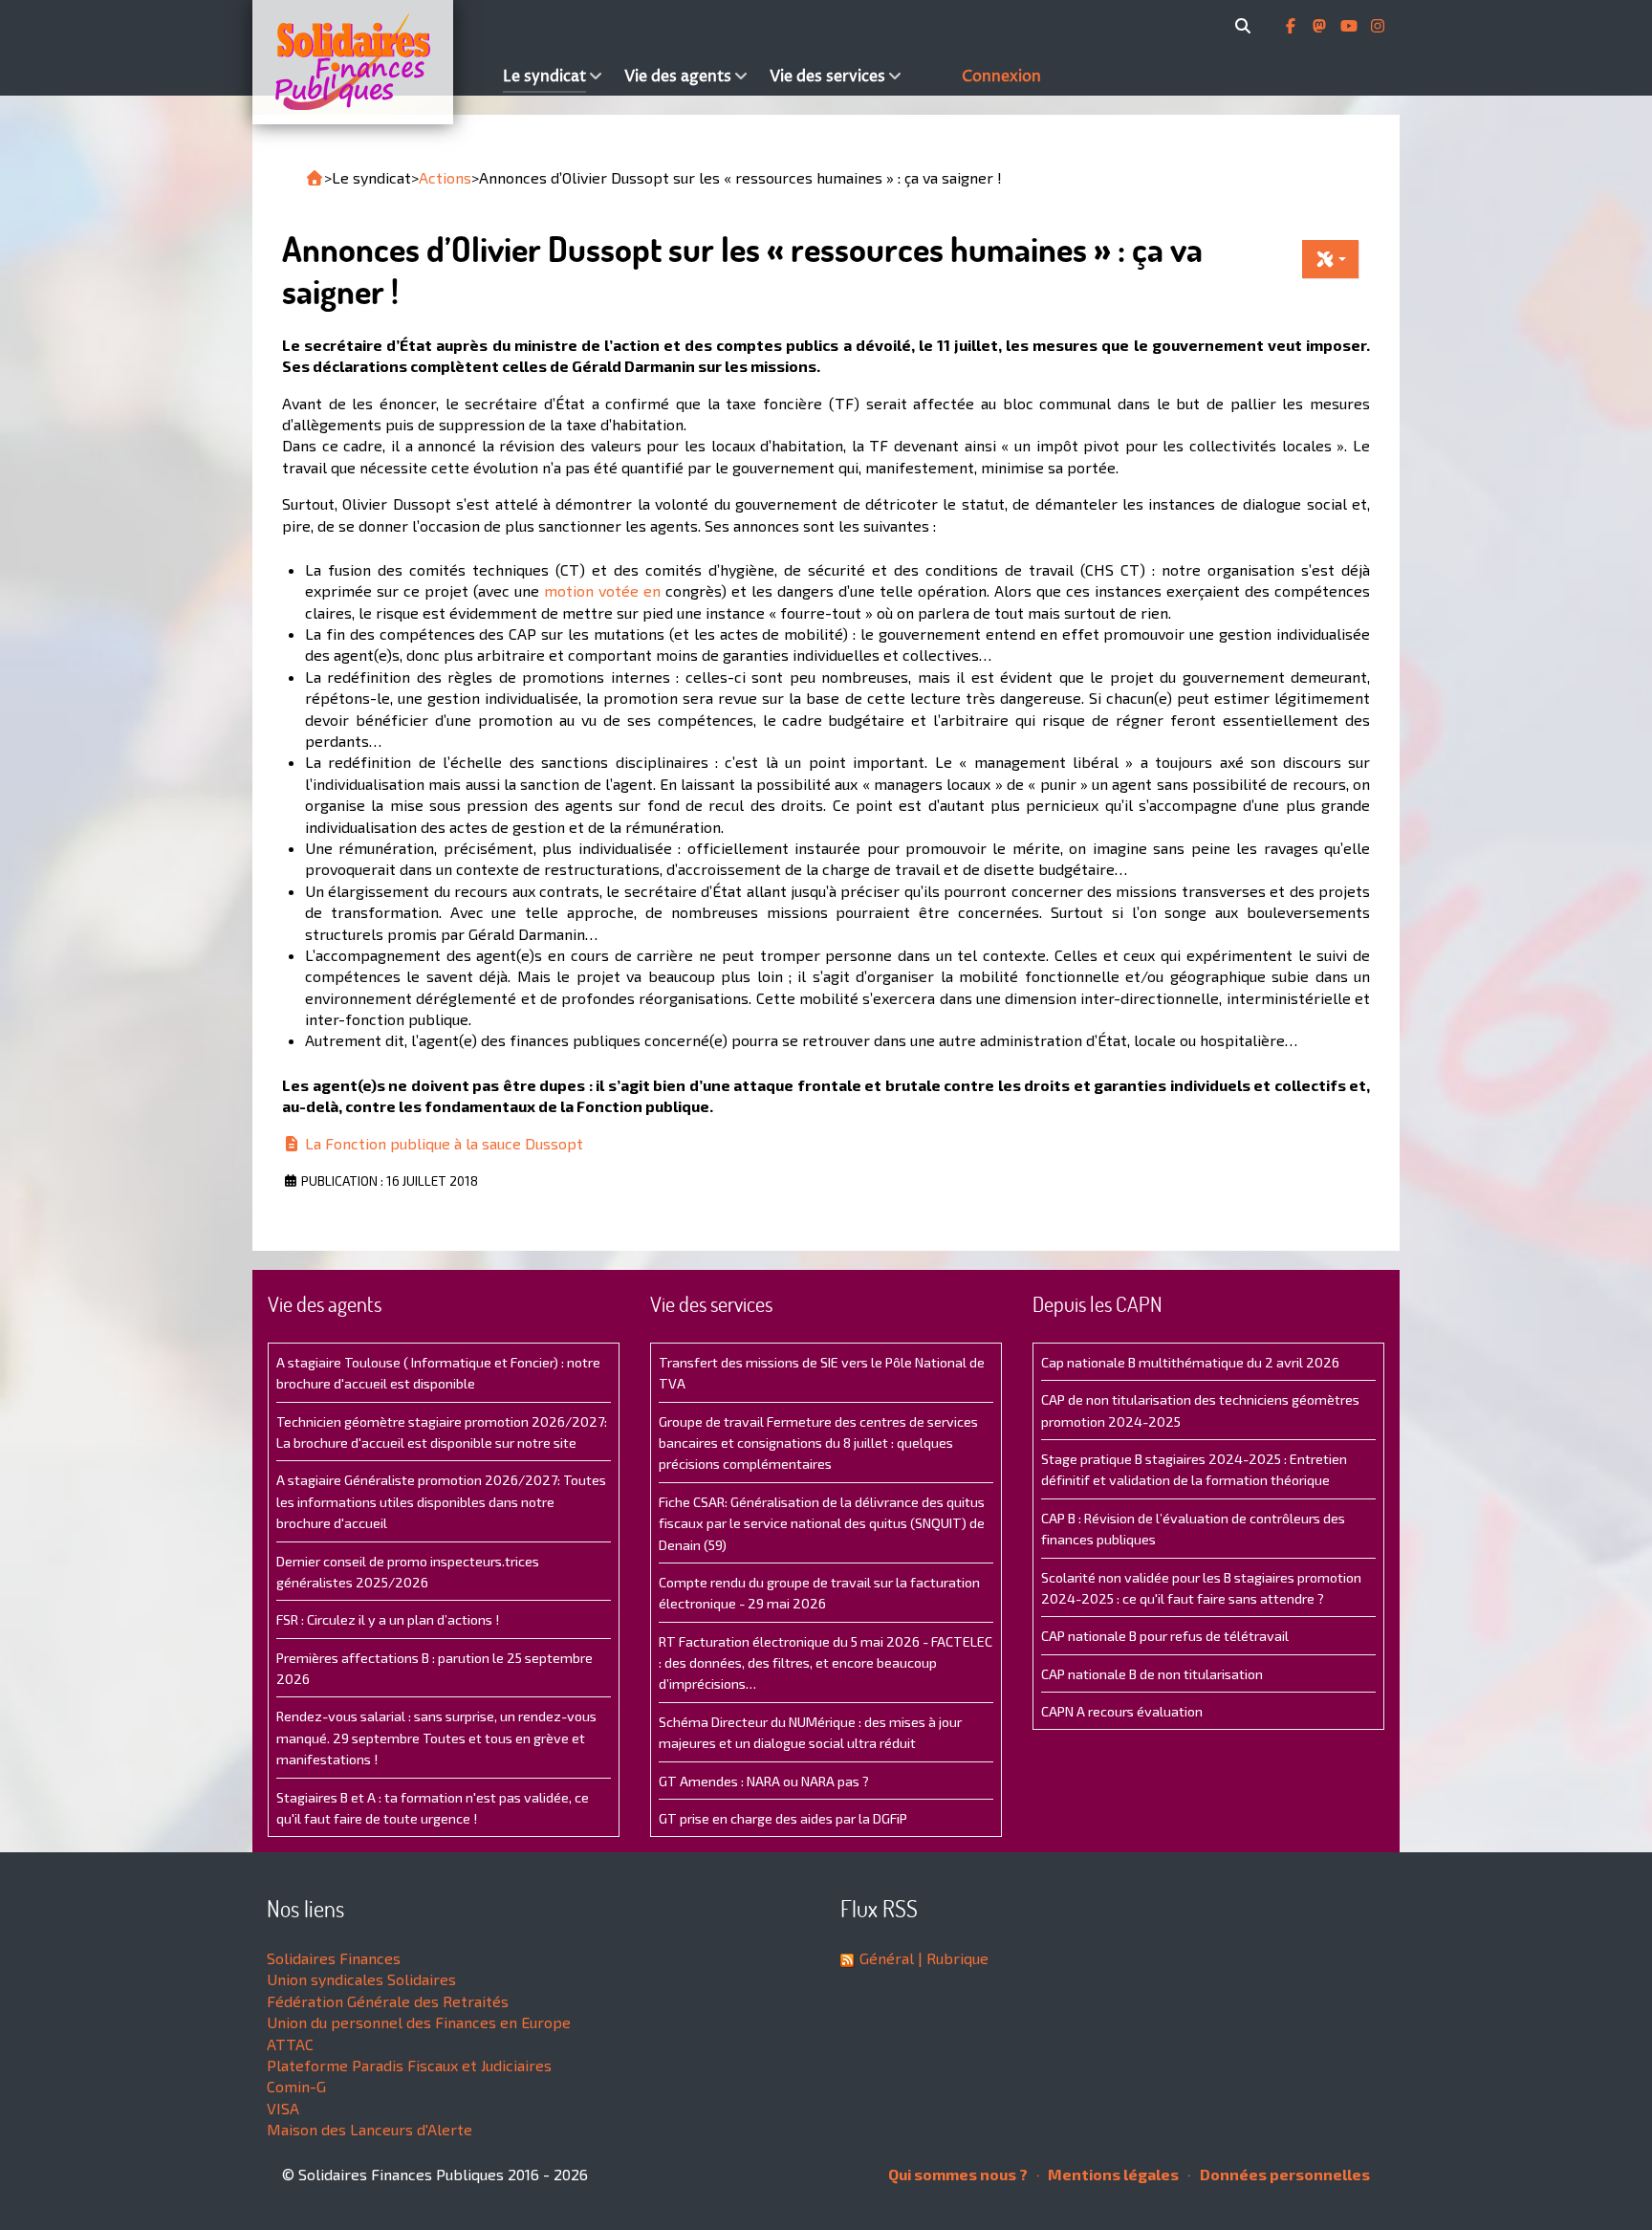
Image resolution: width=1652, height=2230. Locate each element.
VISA (283, 2108)
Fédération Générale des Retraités (388, 2001)
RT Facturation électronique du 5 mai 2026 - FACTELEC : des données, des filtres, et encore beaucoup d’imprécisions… (826, 1663)
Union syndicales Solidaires (361, 1979)
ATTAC (290, 2044)
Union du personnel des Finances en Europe (419, 2022)
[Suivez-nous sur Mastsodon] (1321, 26)
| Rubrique (951, 1958)
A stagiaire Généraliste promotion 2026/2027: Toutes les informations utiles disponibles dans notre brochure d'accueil (441, 1501)
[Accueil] (373, 62)
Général (887, 1958)
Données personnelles (1283, 2174)
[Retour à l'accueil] (315, 178)
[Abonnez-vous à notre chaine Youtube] (1351, 26)
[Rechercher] (1246, 26)
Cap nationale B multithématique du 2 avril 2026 (1190, 1362)
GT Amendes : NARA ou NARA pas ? (764, 1781)
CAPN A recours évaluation (1122, 1711)
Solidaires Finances (334, 1958)
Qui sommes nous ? (958, 2174)
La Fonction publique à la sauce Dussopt (442, 1143)
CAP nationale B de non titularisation (1152, 1674)
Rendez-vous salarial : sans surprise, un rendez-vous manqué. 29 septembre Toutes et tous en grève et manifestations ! (436, 1738)
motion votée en (605, 590)
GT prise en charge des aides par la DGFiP (783, 1818)
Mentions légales (1112, 2174)
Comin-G (296, 2086)
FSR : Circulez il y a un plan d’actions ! (388, 1619)
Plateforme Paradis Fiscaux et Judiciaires (409, 2065)
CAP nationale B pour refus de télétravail (1165, 1636)
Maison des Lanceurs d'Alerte (370, 2129)
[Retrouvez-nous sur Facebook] (1293, 26)
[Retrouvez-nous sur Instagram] (1378, 26)
